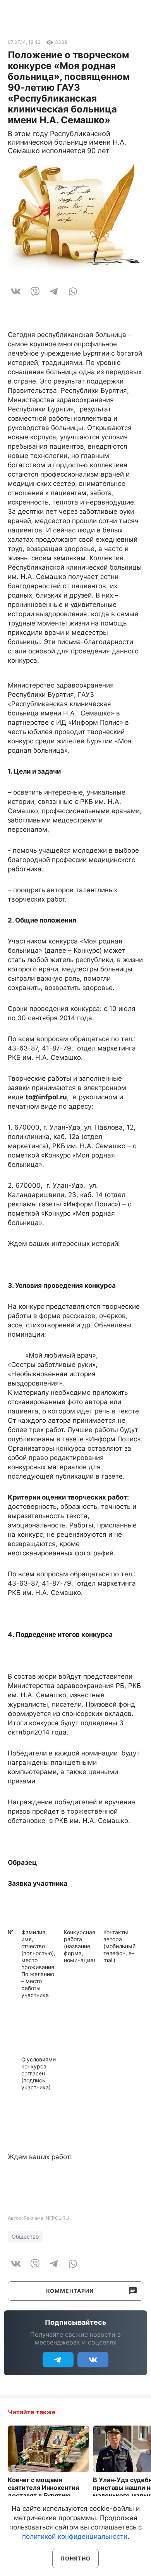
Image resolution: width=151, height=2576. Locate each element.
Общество (25, 2237)
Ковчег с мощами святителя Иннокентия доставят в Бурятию (43, 2488)
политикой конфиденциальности (75, 2536)
